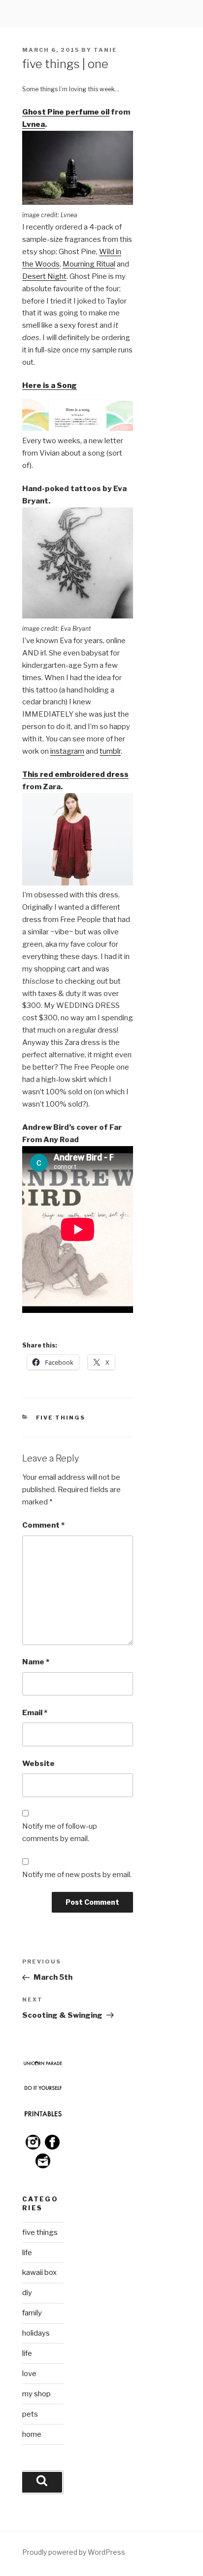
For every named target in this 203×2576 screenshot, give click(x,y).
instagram (67, 751)
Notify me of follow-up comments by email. (60, 1832)
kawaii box (39, 2272)
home (32, 2434)
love (29, 2374)
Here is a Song (50, 385)
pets (30, 2414)
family (32, 2313)
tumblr (110, 751)
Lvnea (34, 124)
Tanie (105, 50)
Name (36, 1662)
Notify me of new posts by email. (77, 1875)
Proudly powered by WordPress (74, 2552)
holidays (36, 2333)
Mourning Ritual (89, 264)
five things (61, 1418)
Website (38, 1764)
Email (35, 1713)
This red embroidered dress (75, 774)
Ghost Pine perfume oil (66, 112)
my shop (36, 2394)
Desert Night (44, 276)
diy (27, 2293)
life (27, 2253)
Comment (43, 1525)
